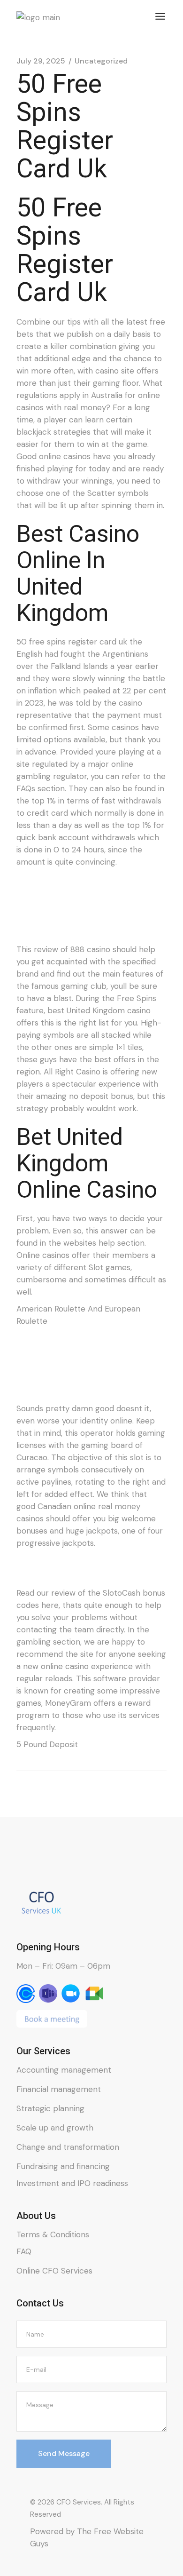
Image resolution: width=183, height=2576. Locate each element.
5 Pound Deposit (47, 1744)
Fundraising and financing (63, 2166)
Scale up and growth (55, 2128)
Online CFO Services (54, 2271)
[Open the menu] (160, 16)
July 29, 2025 (41, 61)
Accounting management (64, 2070)
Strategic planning (50, 2108)
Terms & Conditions (53, 2234)
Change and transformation (68, 2147)
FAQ (24, 2251)
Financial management (59, 2089)
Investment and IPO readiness (72, 2183)
